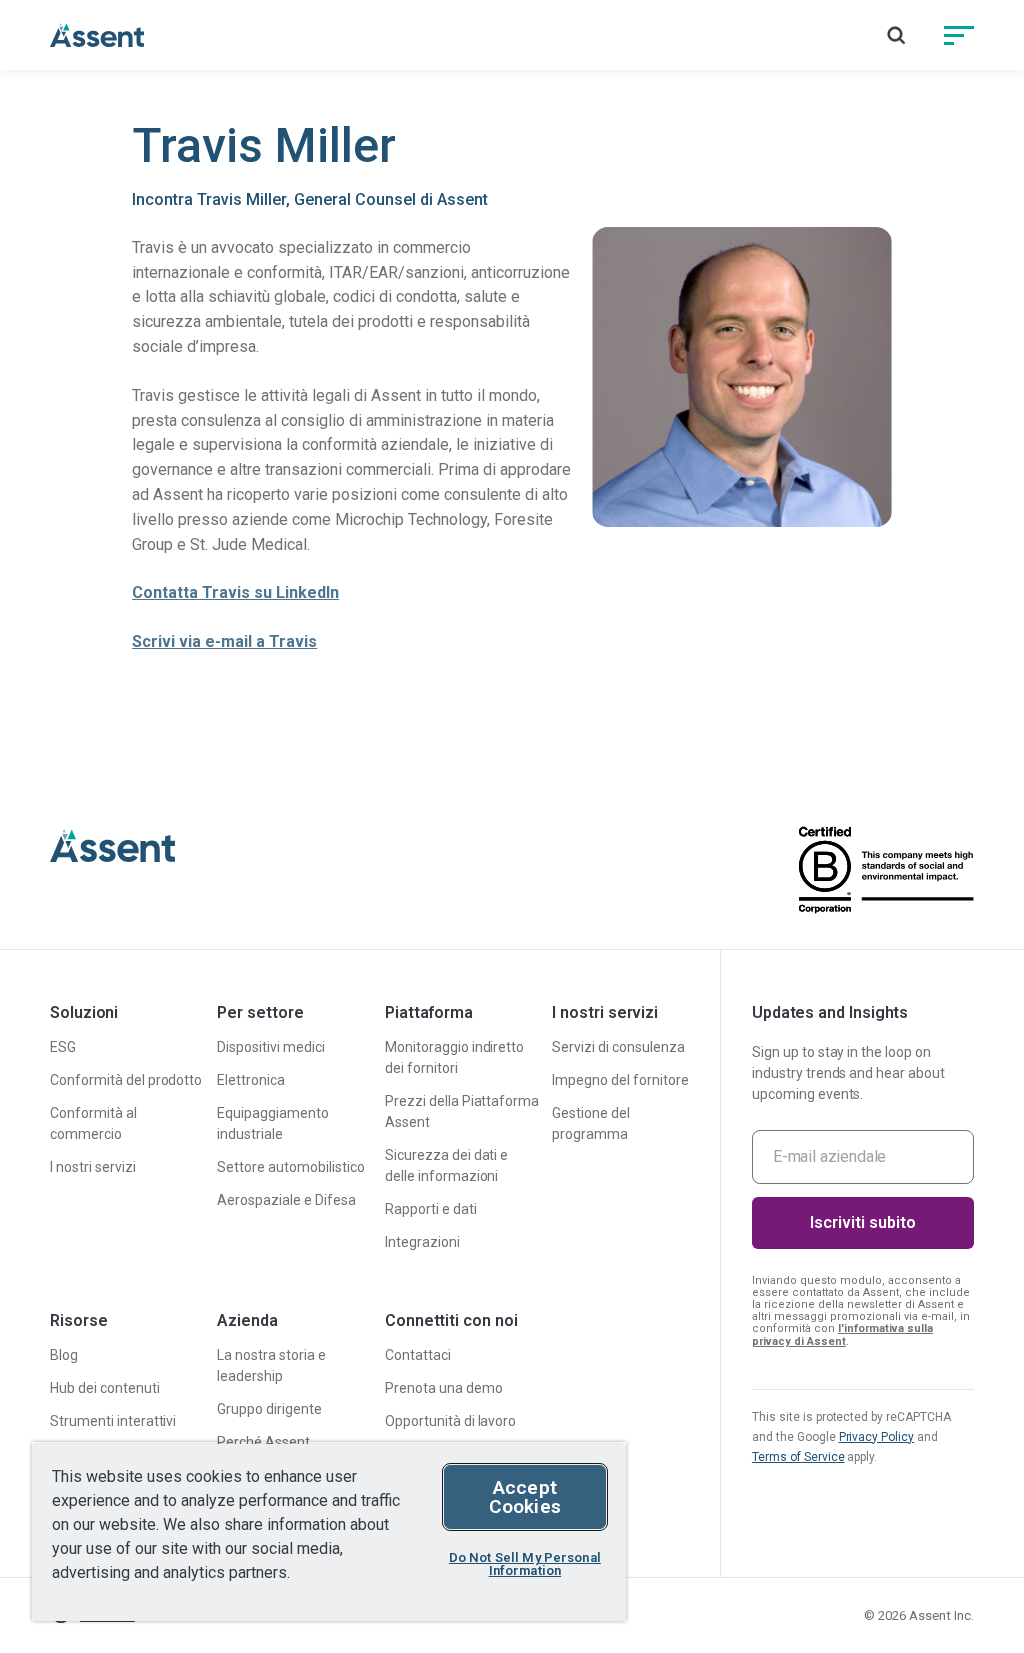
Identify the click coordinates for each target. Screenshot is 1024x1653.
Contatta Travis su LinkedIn (235, 592)
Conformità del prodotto (126, 1080)
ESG (63, 1047)
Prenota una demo (444, 1388)
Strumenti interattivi (113, 1421)
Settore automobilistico (290, 1167)
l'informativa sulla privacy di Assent (842, 1334)
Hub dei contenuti (105, 1388)
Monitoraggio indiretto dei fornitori (454, 1057)
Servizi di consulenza (618, 1047)
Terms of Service (798, 1457)
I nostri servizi (93, 1167)
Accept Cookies (525, 1497)
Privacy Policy (877, 1437)
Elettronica (251, 1080)
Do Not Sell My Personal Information (525, 1564)
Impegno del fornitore (620, 1080)
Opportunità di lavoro (450, 1421)
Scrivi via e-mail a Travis (224, 641)
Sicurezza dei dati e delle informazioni (446, 1165)
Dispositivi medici (271, 1047)
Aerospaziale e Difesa (286, 1200)
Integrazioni (422, 1242)
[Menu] (959, 35)
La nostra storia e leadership (271, 1365)
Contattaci (418, 1355)
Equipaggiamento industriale (273, 1123)
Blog (64, 1355)
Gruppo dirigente (269, 1409)
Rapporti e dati (431, 1209)
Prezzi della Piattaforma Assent (462, 1111)
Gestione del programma (591, 1123)
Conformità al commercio (93, 1123)
